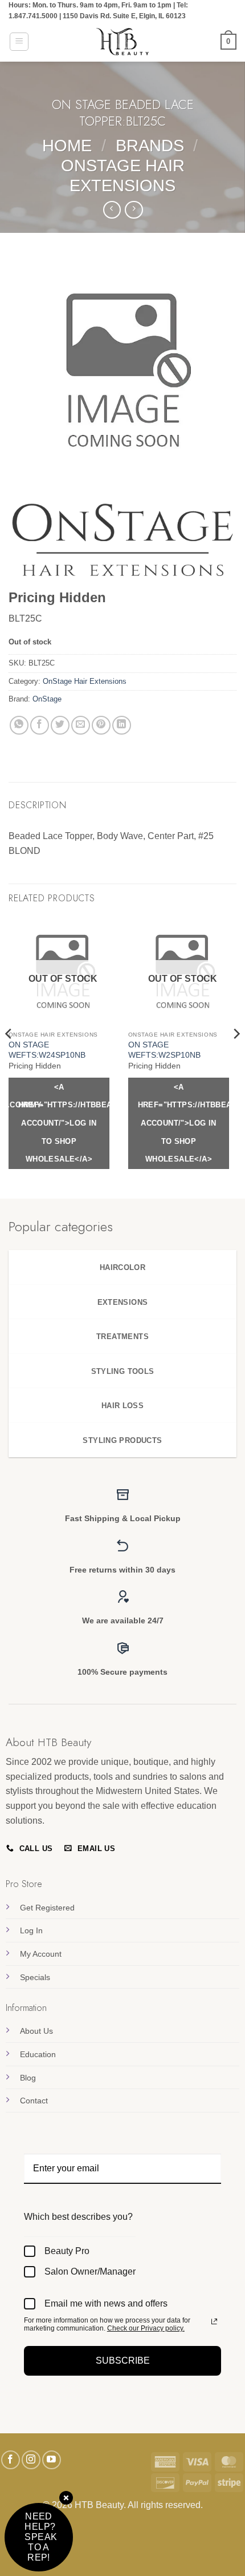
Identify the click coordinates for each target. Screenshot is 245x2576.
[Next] (236, 1057)
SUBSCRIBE (123, 2361)
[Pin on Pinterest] (101, 725)
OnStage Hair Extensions (85, 681)
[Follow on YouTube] (52, 2460)
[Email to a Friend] (81, 725)
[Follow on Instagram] (31, 2460)
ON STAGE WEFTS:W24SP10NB (47, 1050)
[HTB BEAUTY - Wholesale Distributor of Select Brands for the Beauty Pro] (122, 42)
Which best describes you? (78, 2217)
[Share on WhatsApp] (19, 725)
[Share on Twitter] (60, 725)
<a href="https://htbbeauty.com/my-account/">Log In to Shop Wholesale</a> (64, 1123)
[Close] (66, 2499)
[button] (19, 42)
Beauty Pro (67, 2251)
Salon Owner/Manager (90, 2271)
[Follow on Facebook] (11, 2460)
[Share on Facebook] (40, 725)
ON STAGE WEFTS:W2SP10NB (164, 1050)
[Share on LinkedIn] (122, 725)
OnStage (47, 699)
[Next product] (112, 210)
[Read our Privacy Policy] (214, 2321)
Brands (150, 146)
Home (67, 146)
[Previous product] (134, 210)
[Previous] (9, 1057)
